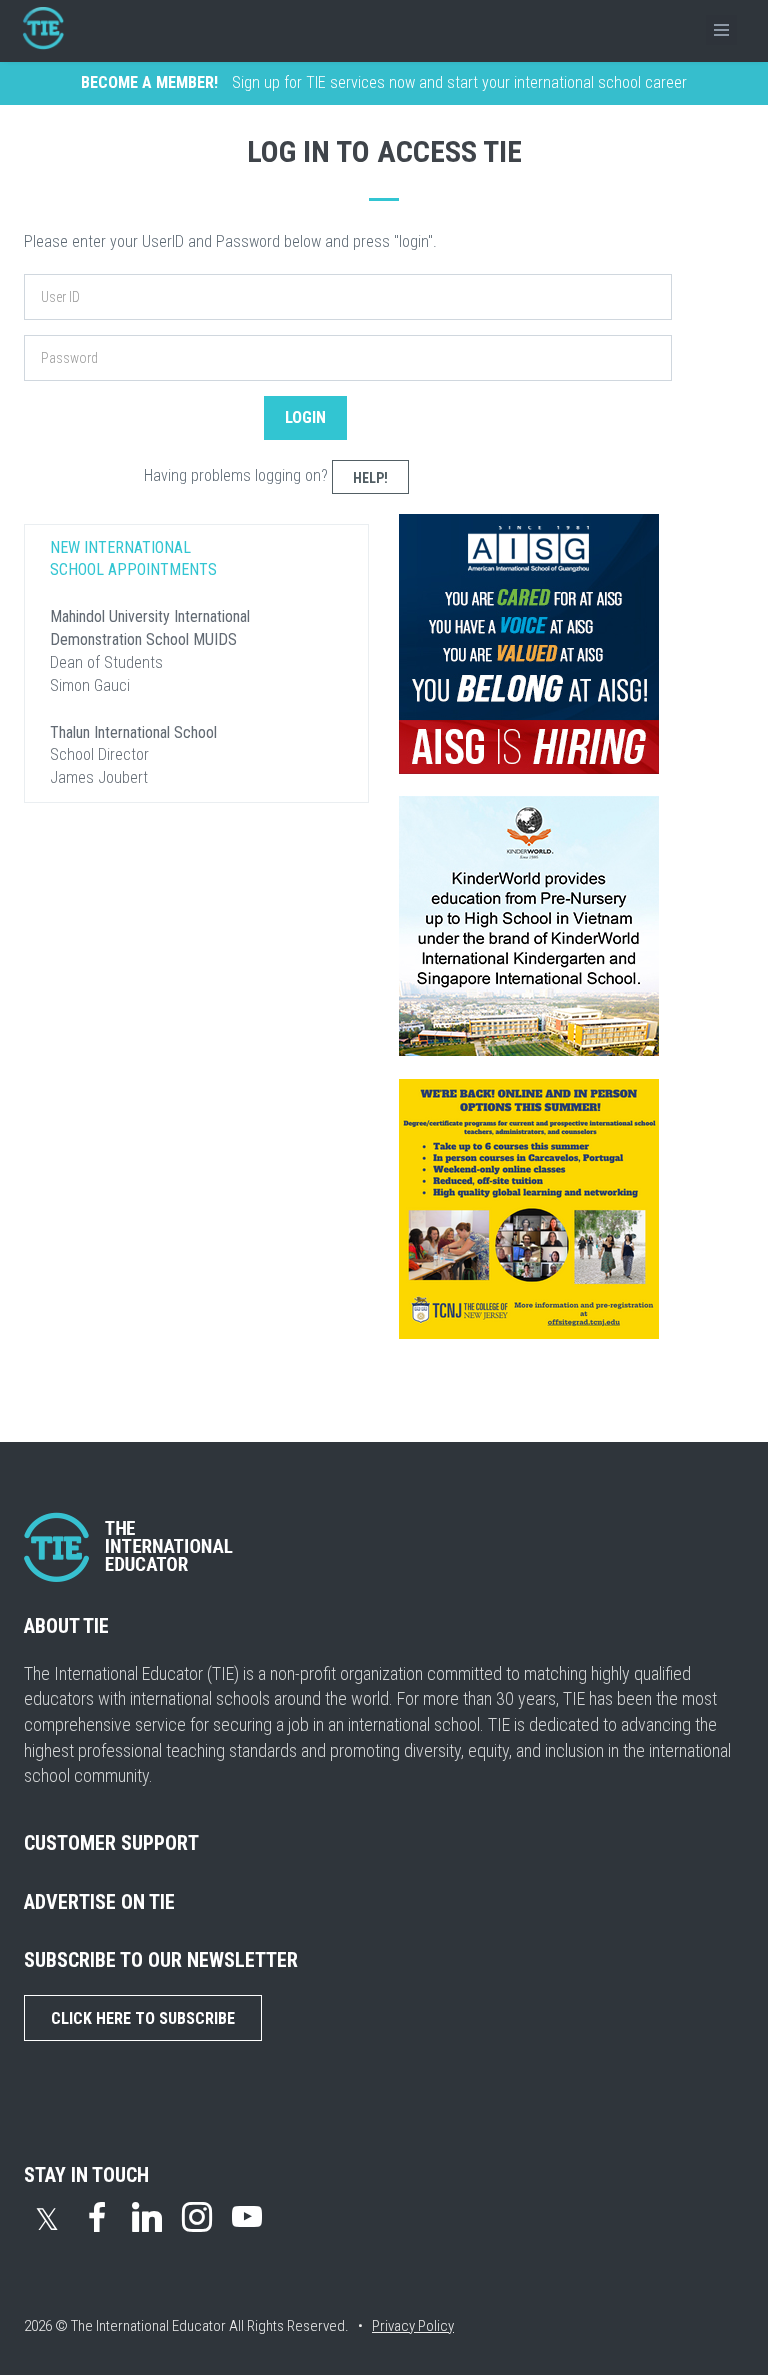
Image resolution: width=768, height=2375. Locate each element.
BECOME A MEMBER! (149, 82)
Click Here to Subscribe (143, 2018)
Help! (370, 478)
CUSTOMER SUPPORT (111, 1843)
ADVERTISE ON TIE (99, 1902)
